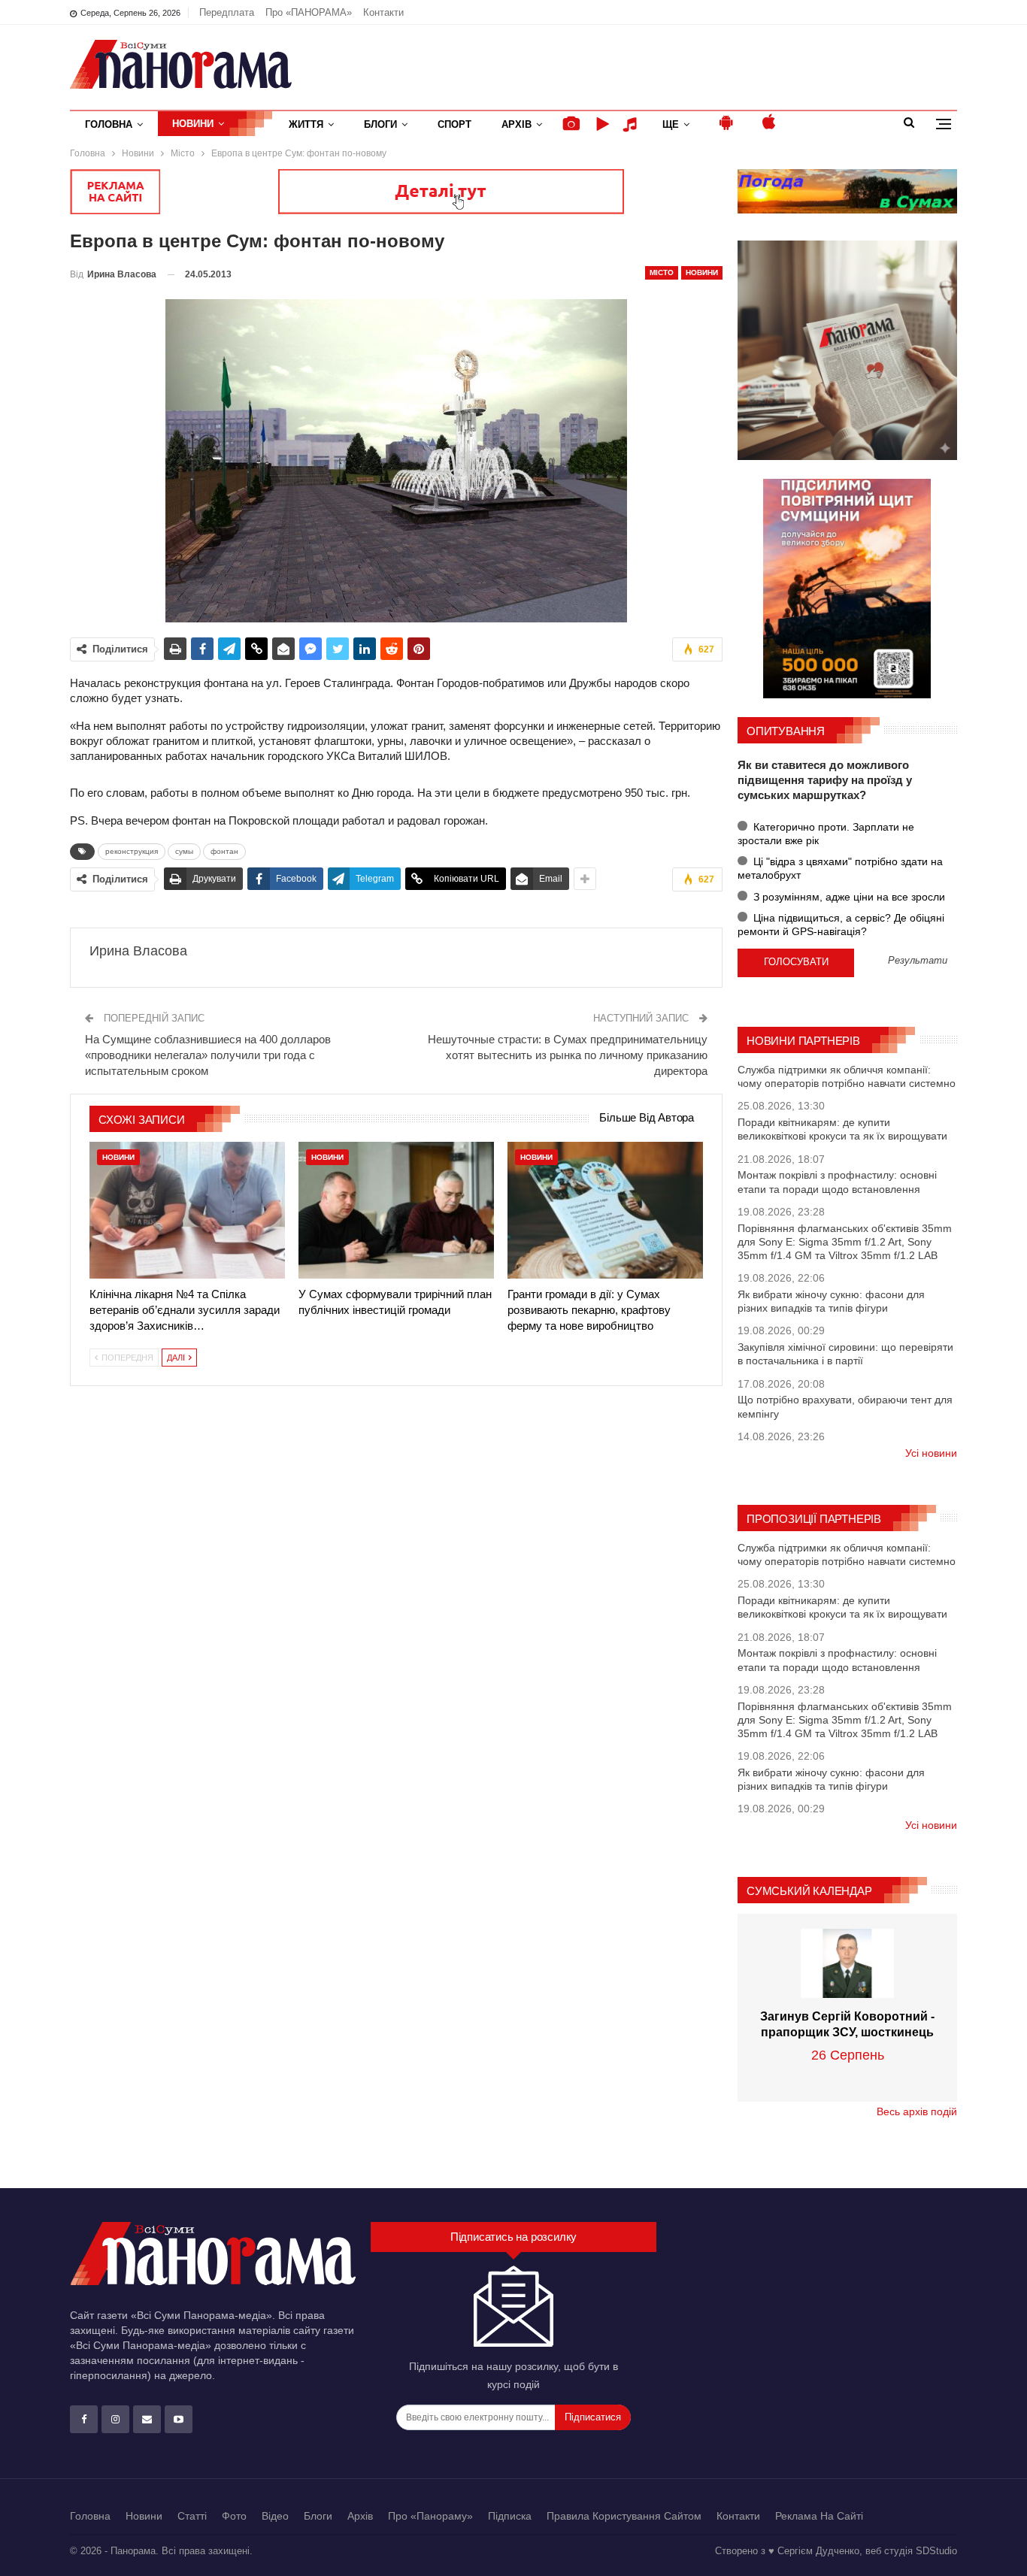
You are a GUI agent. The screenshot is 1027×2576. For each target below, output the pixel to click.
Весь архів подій (917, 2111)
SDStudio (936, 2551)
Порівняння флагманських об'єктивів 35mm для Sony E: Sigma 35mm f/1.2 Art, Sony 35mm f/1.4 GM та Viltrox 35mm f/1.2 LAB (845, 1242)
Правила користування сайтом (624, 2516)
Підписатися (593, 2417)
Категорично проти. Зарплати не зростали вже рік (826, 834)
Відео (275, 2516)
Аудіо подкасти (632, 124)
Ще (671, 124)
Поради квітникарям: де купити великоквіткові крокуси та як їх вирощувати (842, 1129)
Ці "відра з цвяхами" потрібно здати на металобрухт (840, 868)
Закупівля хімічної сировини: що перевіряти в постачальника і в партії (845, 1354)
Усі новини (931, 1453)
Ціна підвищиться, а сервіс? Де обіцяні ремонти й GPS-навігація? (841, 925)
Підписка (510, 2516)
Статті (192, 2516)
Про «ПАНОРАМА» (309, 12)
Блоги (380, 124)
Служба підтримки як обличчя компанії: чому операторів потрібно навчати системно (847, 1076)
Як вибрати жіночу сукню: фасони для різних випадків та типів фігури (831, 1301)
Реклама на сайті (819, 2516)
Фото (234, 2516)
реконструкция (132, 851)
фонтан (224, 851)
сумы (184, 851)
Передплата (227, 12)
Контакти (383, 12)
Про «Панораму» (430, 2516)
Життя (306, 124)
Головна (109, 124)
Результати (918, 961)
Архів (517, 124)
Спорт (454, 124)
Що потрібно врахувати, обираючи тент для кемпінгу (845, 1406)
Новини (193, 124)
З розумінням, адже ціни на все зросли (848, 897)
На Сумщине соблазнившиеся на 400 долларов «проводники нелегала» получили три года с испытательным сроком (208, 1055)
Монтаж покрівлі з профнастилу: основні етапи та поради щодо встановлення (837, 1182)
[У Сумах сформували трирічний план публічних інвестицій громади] (396, 1210)
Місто (662, 272)
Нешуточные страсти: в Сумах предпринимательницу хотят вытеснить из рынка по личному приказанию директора (568, 1055)
